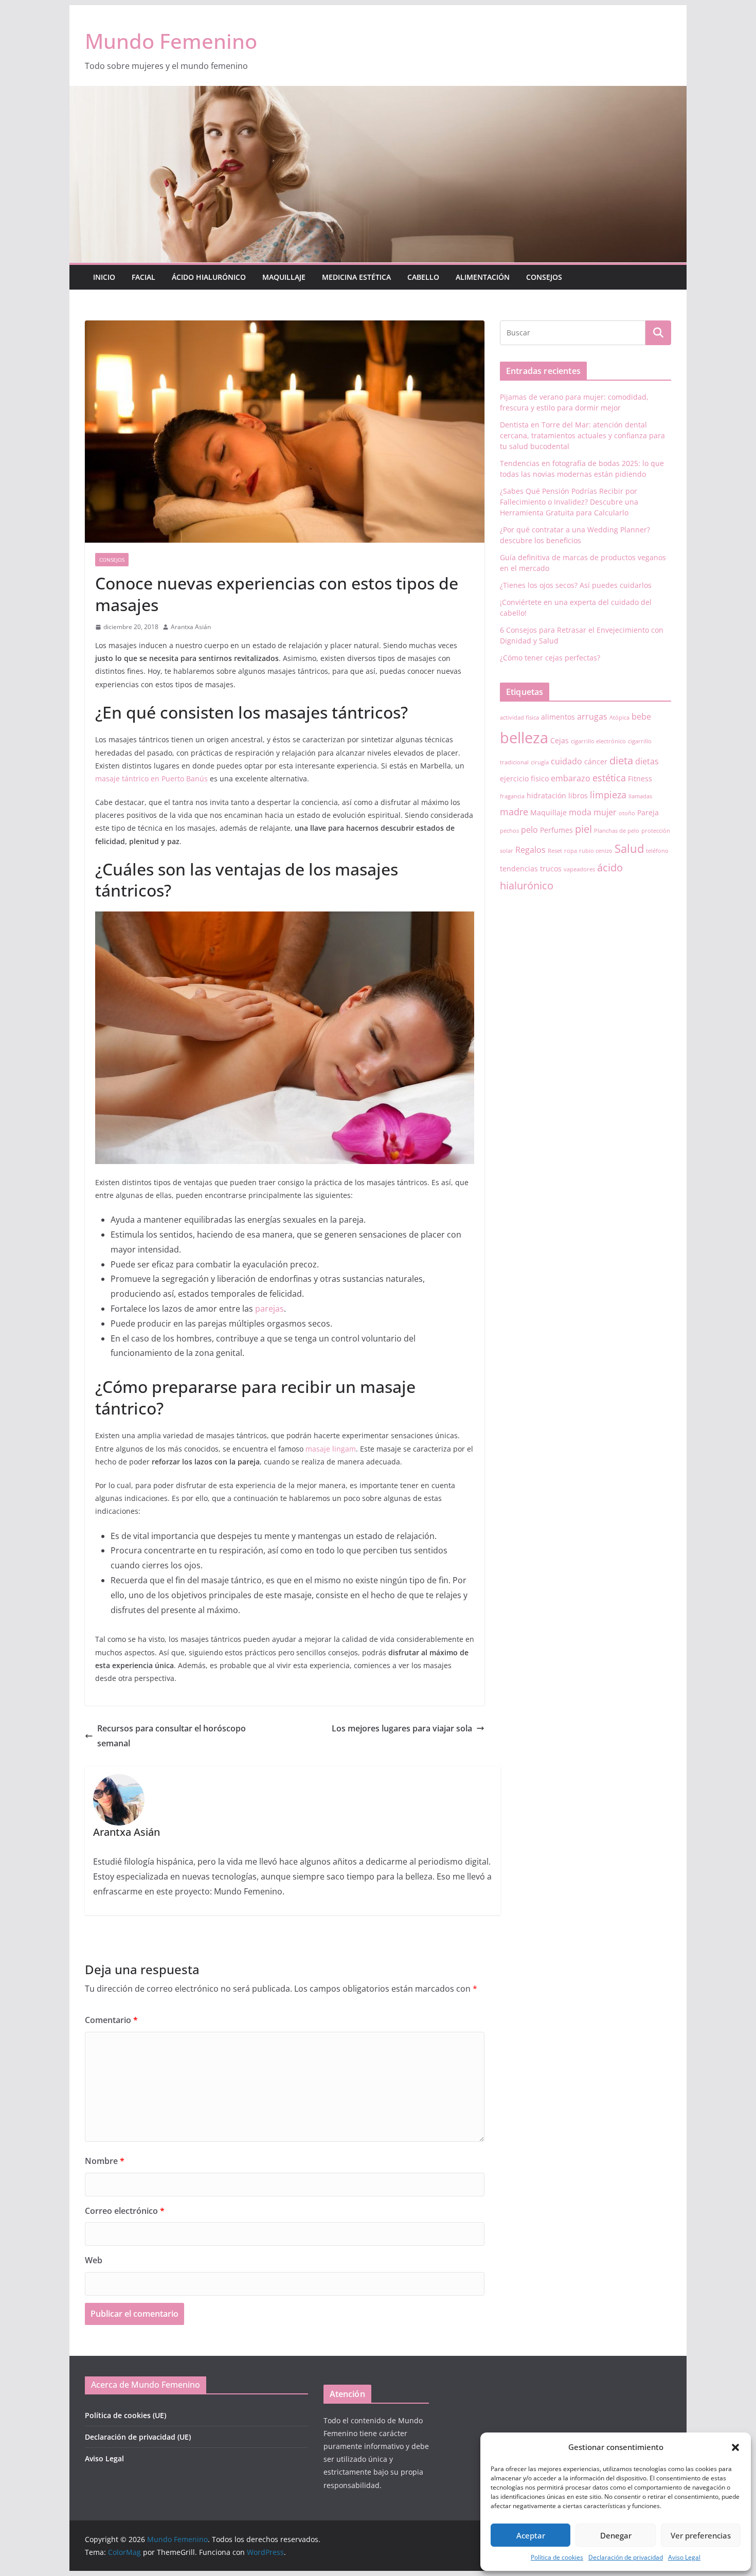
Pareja (648, 812)
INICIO (104, 277)
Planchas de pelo (617, 831)
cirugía (540, 762)
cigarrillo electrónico (598, 741)
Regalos (530, 850)
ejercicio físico (524, 779)
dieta (621, 761)
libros (578, 795)
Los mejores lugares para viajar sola (402, 1728)
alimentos (558, 717)
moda (580, 812)
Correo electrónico (125, 2211)
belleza (524, 738)
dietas (647, 761)
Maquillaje (284, 277)
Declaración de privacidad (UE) (138, 2437)
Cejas (560, 740)
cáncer (596, 762)
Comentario (111, 2020)
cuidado (566, 761)
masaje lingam (331, 1449)
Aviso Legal (684, 2557)
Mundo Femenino (171, 41)
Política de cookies (557, 2557)
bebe (641, 717)
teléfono (657, 851)
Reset (555, 851)
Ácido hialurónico (209, 277)
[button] (735, 2447)
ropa (571, 851)
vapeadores (579, 869)
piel (583, 829)
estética (609, 778)
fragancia (512, 796)
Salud (629, 848)
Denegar (616, 2535)
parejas (269, 1309)
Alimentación (483, 277)
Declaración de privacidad (626, 2557)
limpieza (608, 795)
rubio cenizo (596, 851)
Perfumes (556, 830)
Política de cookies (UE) (125, 2415)
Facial (143, 277)
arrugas (592, 717)
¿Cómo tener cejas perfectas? (550, 658)
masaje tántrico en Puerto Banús (151, 779)
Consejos (544, 277)
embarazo (571, 778)
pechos (509, 831)
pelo (529, 830)
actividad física (519, 718)
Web (94, 2260)
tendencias (519, 869)
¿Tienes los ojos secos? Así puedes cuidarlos (576, 585)
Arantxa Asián (191, 627)
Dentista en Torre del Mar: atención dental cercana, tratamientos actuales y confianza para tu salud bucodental (582, 435)
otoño (627, 813)
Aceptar (531, 2535)
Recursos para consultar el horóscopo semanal (172, 1736)
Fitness (640, 779)
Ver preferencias (701, 2535)
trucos (551, 869)
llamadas (640, 796)
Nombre (105, 2161)
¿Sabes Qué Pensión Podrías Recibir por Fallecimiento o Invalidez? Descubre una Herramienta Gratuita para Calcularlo (569, 502)
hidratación (546, 795)
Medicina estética (356, 277)
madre (514, 812)
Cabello (423, 277)
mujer (605, 812)
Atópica (619, 718)
